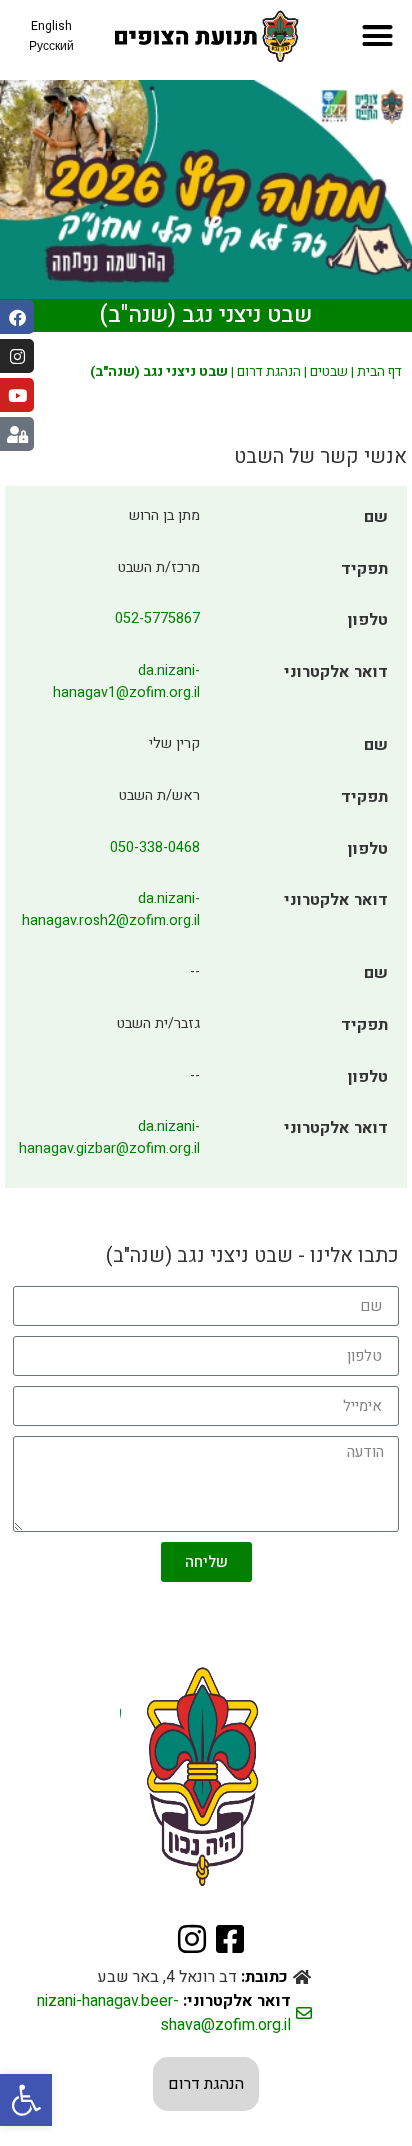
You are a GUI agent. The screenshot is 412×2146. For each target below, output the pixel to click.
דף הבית (379, 372)
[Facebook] (17, 317)
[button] (26, 2100)
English (51, 26)
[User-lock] (17, 434)
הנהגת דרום (269, 372)
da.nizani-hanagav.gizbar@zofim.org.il (109, 1137)
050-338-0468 (155, 847)
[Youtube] (17, 395)
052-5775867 (157, 618)
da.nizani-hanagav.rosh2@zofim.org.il (111, 909)
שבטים (329, 372)
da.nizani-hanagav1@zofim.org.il (126, 681)
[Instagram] (17, 356)
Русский (51, 46)
